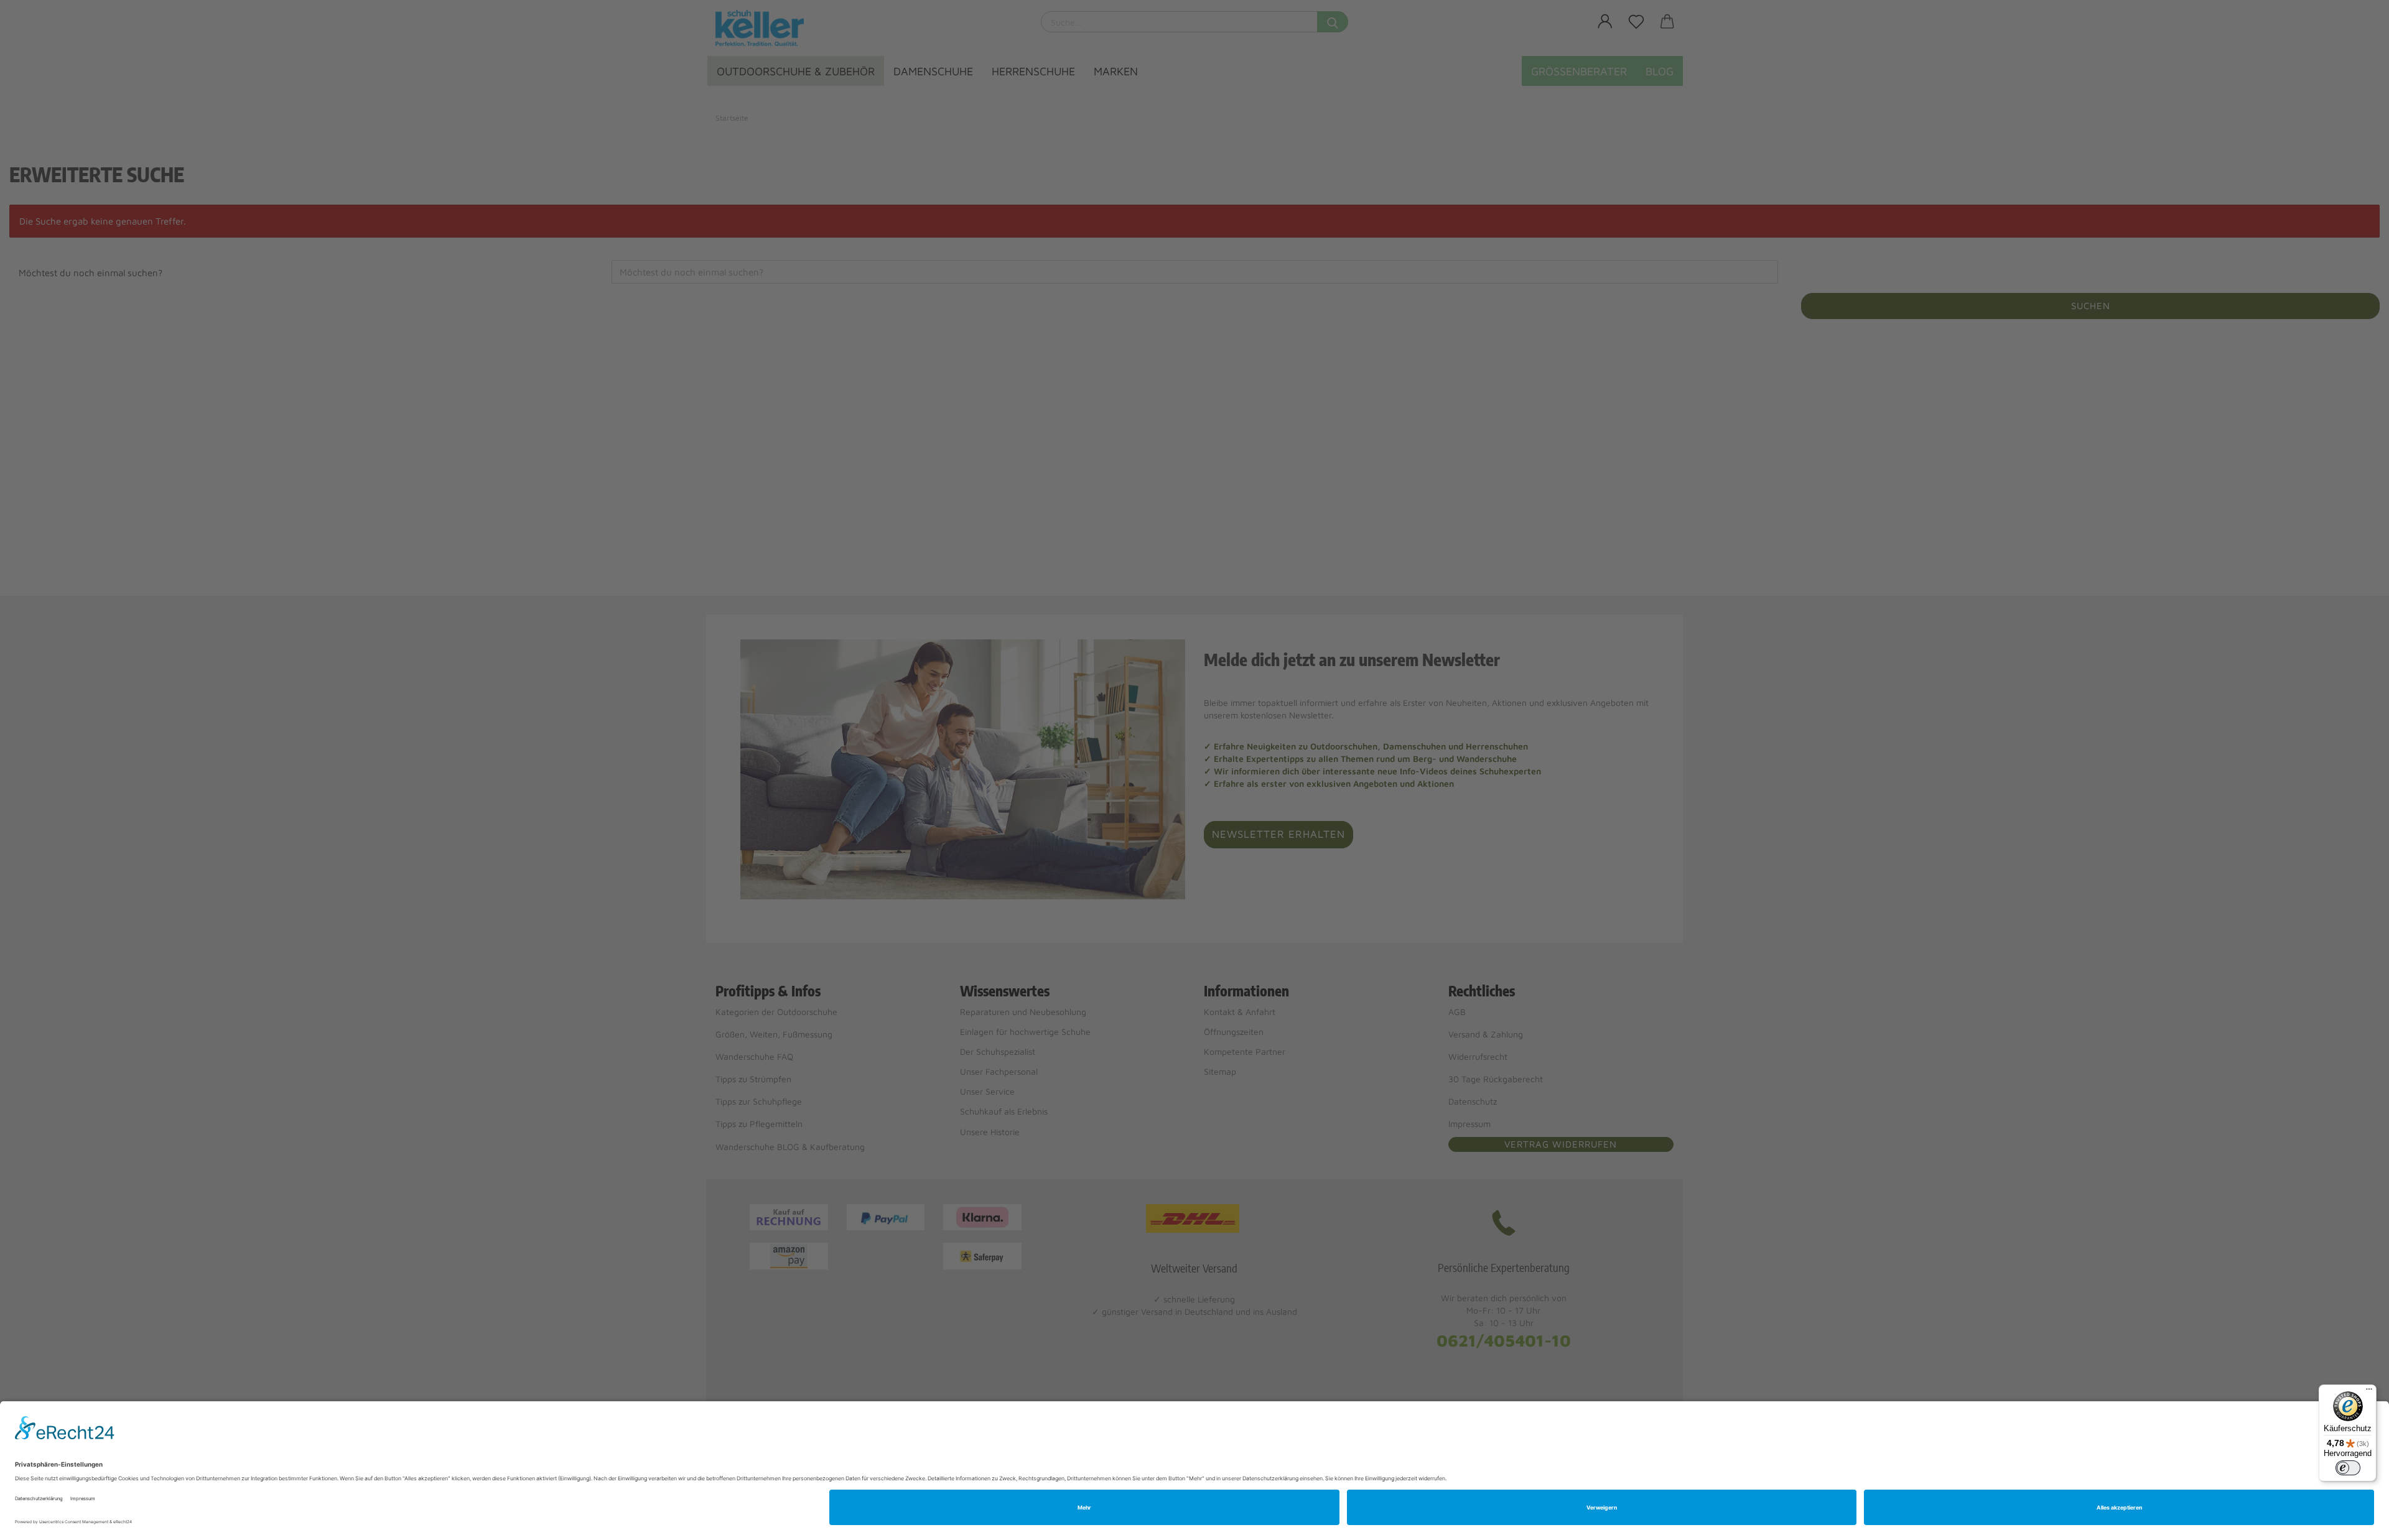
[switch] (2348, 1468)
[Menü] (2369, 1392)
